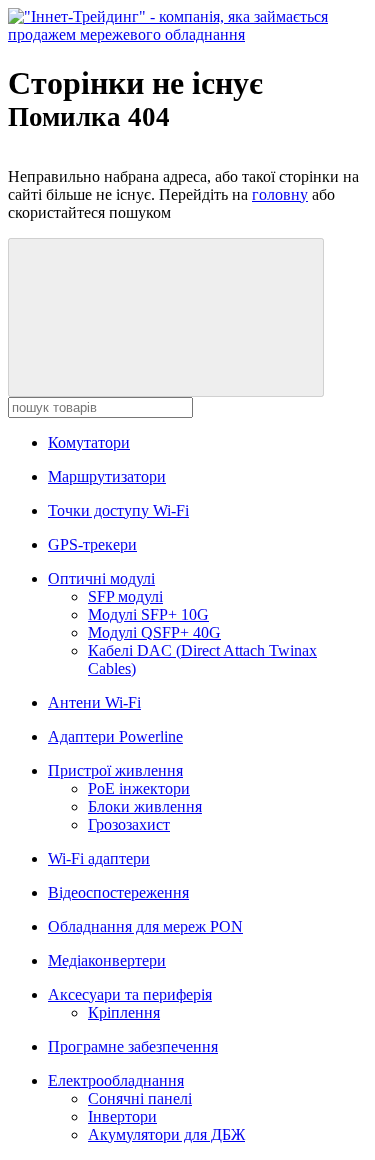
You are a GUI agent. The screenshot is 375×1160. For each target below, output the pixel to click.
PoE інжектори (139, 788)
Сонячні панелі (140, 1098)
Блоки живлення (145, 806)
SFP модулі (125, 596)
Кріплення (124, 1012)
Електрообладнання (116, 1080)
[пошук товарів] (166, 317)
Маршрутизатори (107, 476)
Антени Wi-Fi (94, 702)
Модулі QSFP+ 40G (154, 632)
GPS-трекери (92, 544)
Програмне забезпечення (133, 1046)
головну (280, 194)
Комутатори (89, 442)
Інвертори (122, 1116)
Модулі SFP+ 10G (148, 614)
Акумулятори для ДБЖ (166, 1134)
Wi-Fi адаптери (99, 858)
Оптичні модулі (101, 578)
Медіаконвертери (107, 960)
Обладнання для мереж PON (145, 926)
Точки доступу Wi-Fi (118, 510)
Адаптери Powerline (115, 736)
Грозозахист (129, 824)
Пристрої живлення (115, 770)
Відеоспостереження (118, 892)
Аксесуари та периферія (130, 994)
